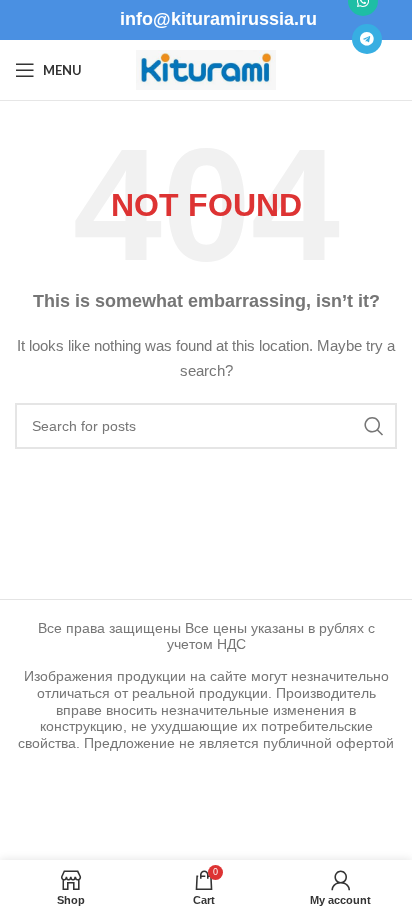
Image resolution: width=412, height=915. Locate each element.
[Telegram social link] (367, 39)
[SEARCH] (374, 426)
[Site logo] (206, 69)
